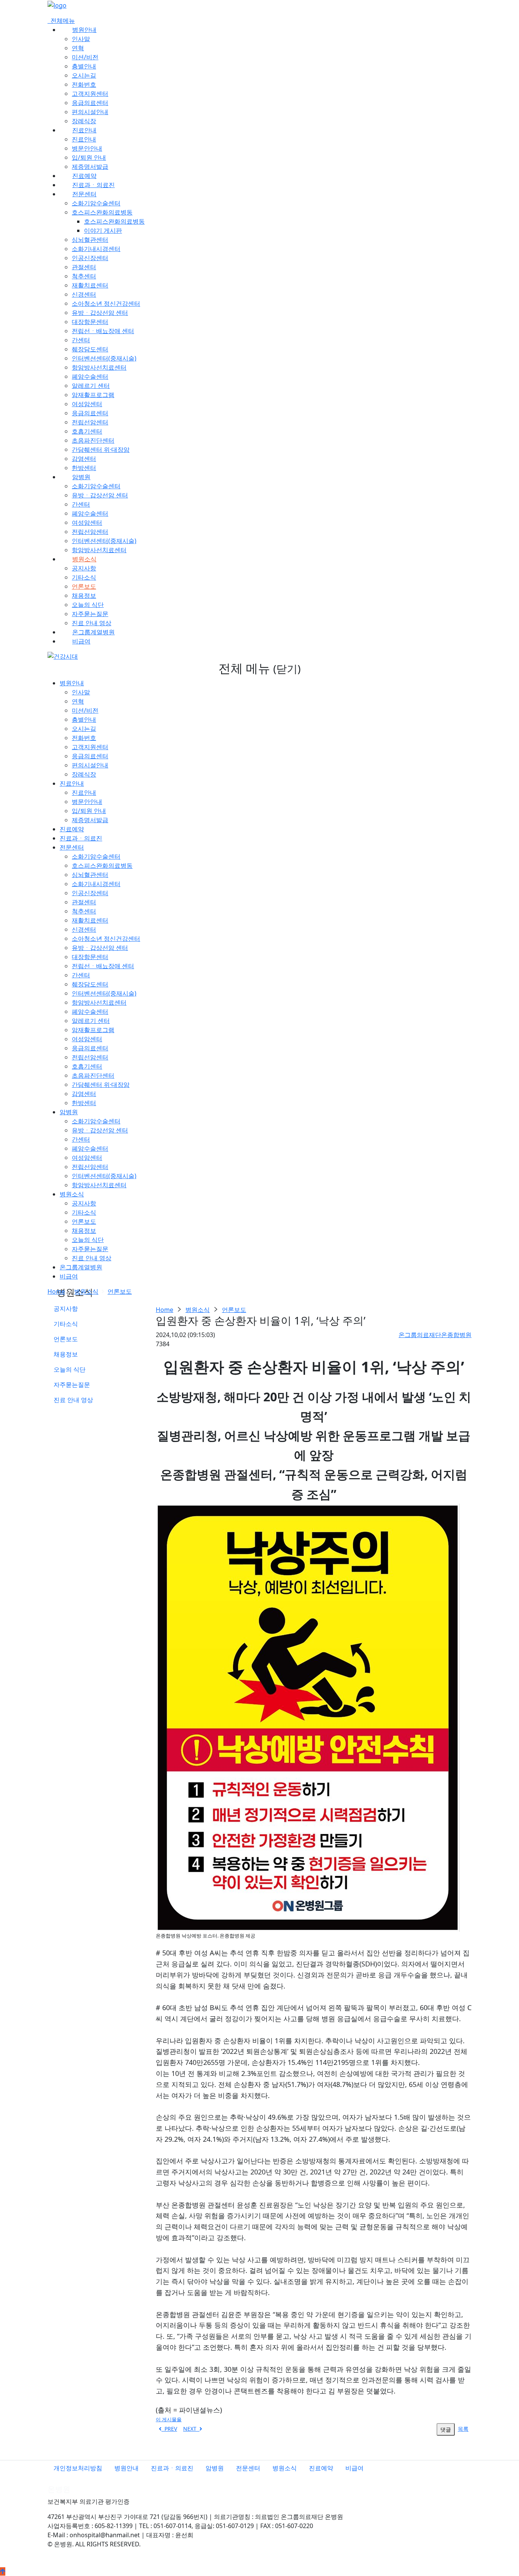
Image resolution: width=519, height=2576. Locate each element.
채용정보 (84, 596)
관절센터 (84, 267)
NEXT (191, 2429)
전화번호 (84, 84)
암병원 (81, 477)
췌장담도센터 (90, 349)
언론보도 (84, 586)
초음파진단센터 (93, 440)
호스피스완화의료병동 (102, 212)
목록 (463, 2429)
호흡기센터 (87, 431)
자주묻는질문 (90, 614)
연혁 (78, 48)
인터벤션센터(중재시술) (104, 358)
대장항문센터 (90, 322)
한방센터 (84, 468)
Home (56, 1291)
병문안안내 (87, 148)
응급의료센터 (90, 103)
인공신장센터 (90, 258)
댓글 (446, 2429)
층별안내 (84, 66)
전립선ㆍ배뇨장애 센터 (103, 331)
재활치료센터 (90, 285)
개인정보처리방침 (78, 2468)
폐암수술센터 (90, 376)
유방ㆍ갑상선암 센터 (100, 313)
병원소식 (84, 559)
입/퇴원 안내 (89, 157)
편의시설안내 (90, 112)
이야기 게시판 (103, 230)
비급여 (81, 641)
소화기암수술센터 (96, 203)
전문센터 (84, 194)
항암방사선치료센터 (99, 367)
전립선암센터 (90, 422)
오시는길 (84, 75)
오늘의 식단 (88, 605)
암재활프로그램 (93, 395)
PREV (169, 2429)
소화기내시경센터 (96, 249)
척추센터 (84, 276)
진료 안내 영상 (92, 623)
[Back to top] (3, 2571)
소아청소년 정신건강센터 (106, 303)
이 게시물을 (169, 2419)
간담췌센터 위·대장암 (101, 449)
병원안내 (84, 30)
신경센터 (84, 294)
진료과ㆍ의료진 (93, 185)
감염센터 (84, 459)
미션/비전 (85, 57)
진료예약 (84, 176)
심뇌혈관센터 (90, 240)
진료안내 (84, 130)
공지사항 (84, 568)
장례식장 (84, 121)
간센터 (81, 340)
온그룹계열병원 (93, 632)
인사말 (81, 39)
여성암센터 (87, 404)
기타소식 (84, 577)
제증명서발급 (90, 167)
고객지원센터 (90, 94)
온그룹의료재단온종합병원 (435, 1335)
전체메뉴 (61, 21)
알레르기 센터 (91, 386)
